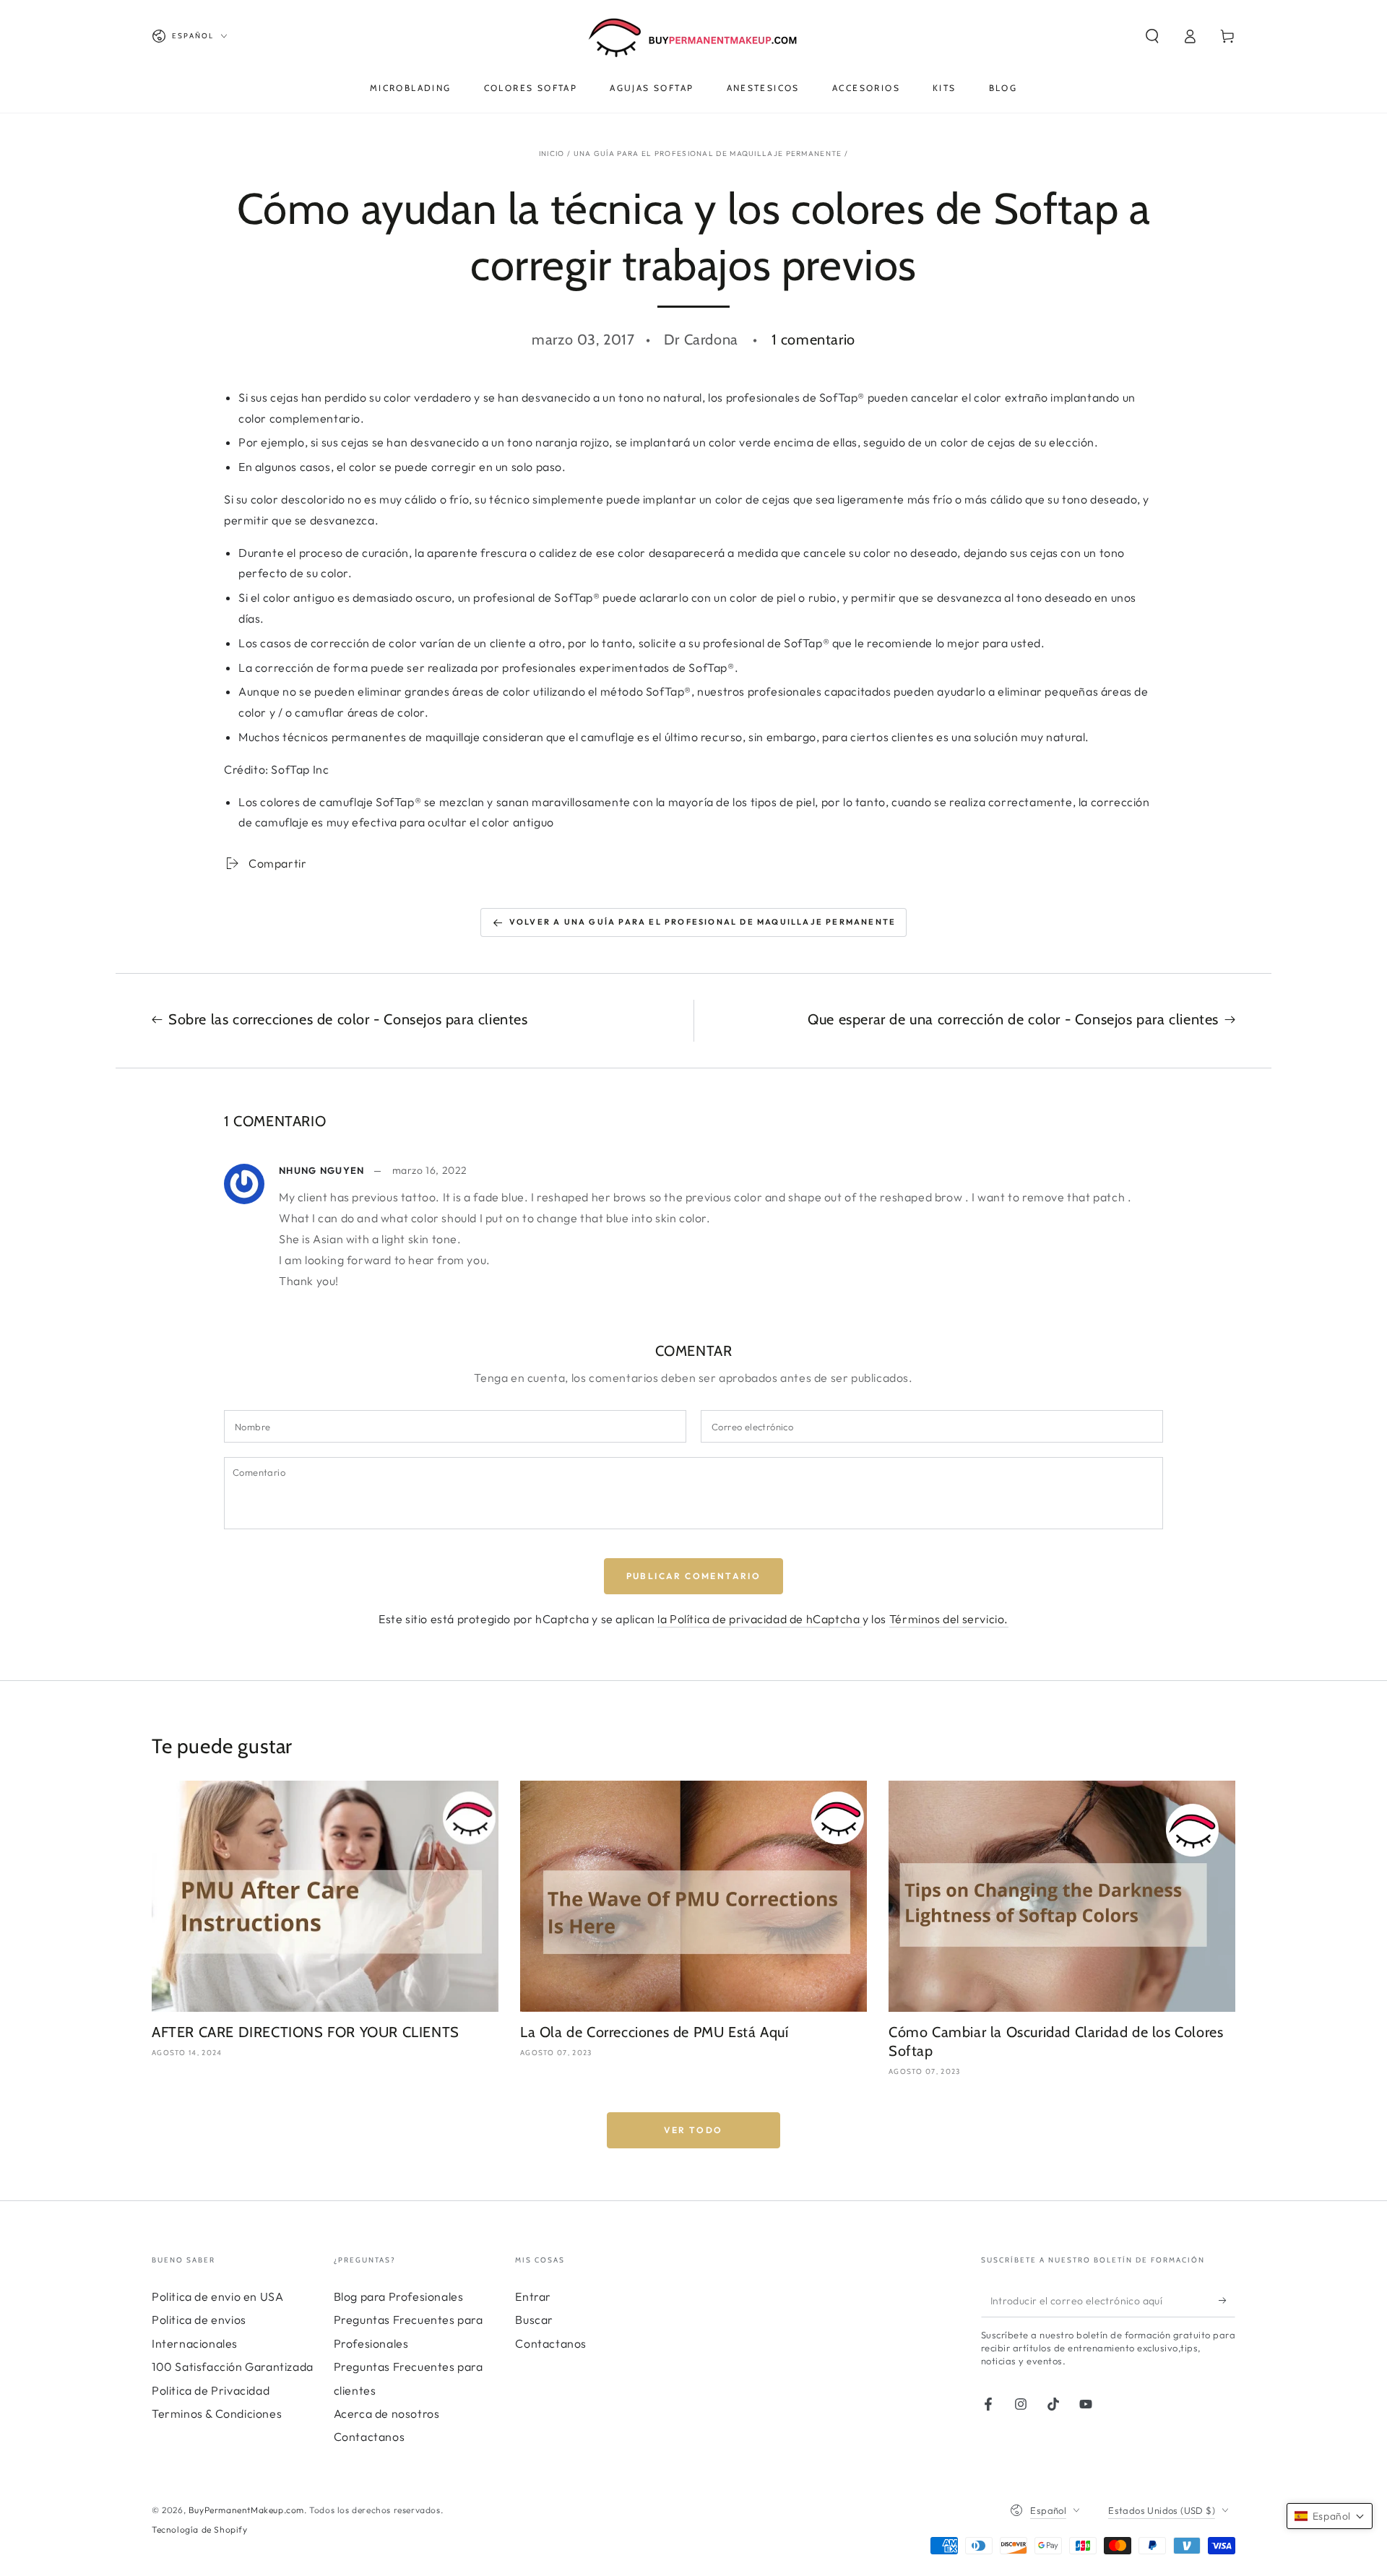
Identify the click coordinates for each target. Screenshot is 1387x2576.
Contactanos (370, 2437)
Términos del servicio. (949, 1619)
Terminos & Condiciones (217, 2413)
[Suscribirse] (1227, 2301)
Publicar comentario (694, 1576)
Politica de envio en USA (217, 2296)
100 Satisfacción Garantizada (233, 2367)
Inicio (552, 154)
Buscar (534, 2320)
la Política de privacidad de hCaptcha (760, 1619)
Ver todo (693, 2130)
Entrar (533, 2296)
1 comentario (813, 340)
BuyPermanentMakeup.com (246, 2510)
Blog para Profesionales (399, 2296)
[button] (1152, 36)
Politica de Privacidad (211, 2390)
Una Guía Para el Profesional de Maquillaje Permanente (708, 154)
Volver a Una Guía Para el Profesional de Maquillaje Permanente (703, 922)
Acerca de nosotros (387, 2413)
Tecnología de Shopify (200, 2529)
